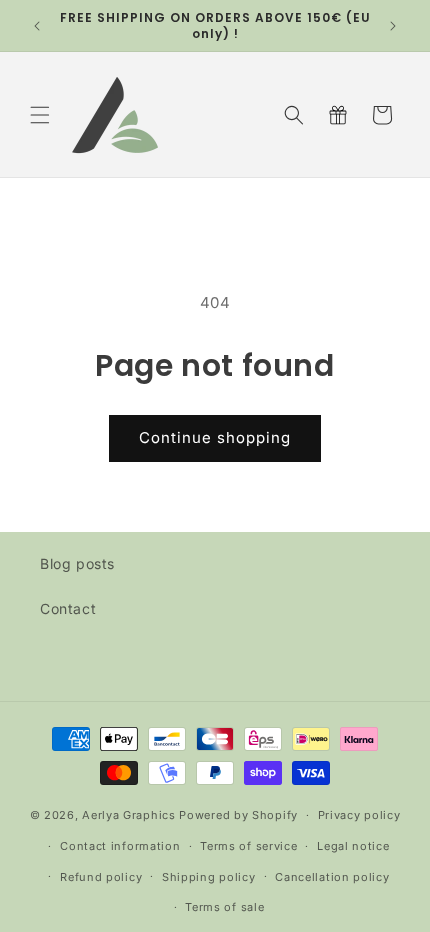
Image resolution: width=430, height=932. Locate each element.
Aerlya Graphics (129, 815)
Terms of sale (224, 907)
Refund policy (101, 877)
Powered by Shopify (238, 815)
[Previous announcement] (37, 26)
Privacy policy (359, 815)
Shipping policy (209, 877)
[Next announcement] (393, 26)
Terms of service (248, 846)
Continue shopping (215, 437)
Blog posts (77, 563)
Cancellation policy (332, 877)
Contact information (120, 846)
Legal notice (353, 846)
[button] (40, 115)
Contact (68, 608)
